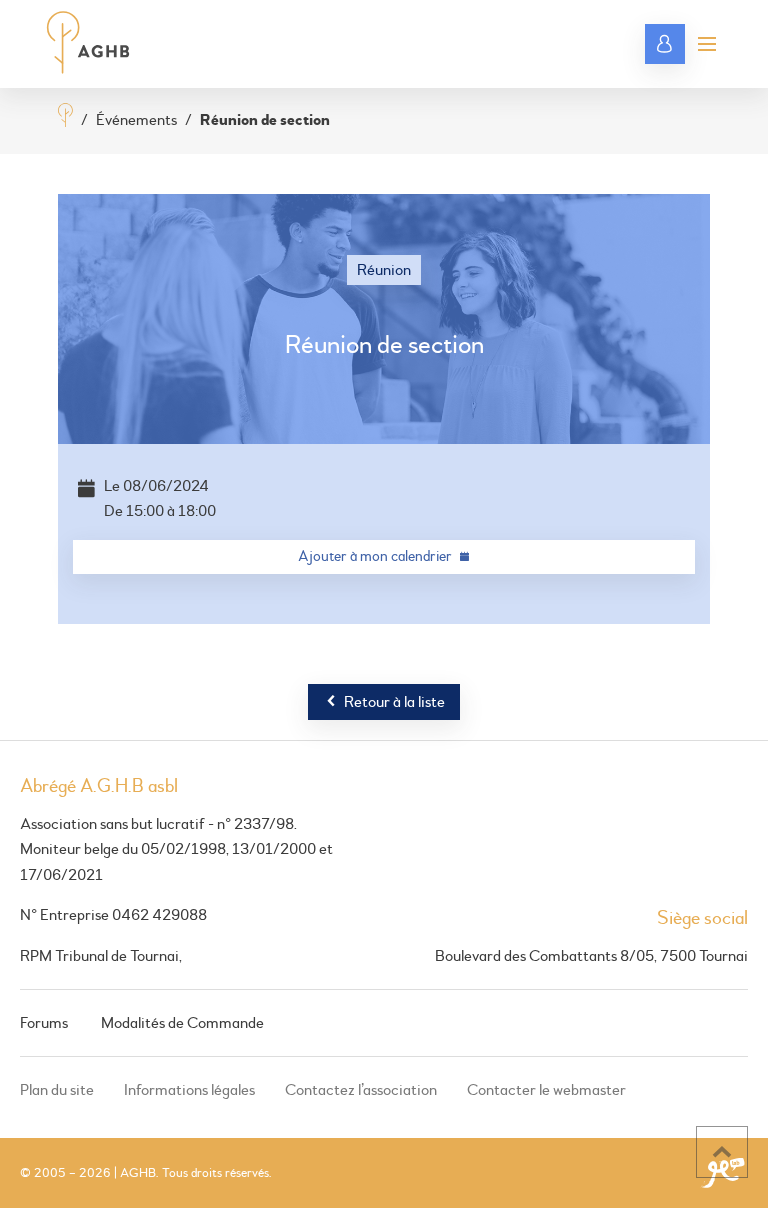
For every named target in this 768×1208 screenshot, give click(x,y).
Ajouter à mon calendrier (375, 556)
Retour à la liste (394, 702)
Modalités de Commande (182, 1023)
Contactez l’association (361, 1090)
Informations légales (189, 1090)
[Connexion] (665, 44)
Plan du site (57, 1090)
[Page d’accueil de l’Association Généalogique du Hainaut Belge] (88, 44)
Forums (44, 1023)
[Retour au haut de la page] (722, 1152)
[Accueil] (65, 117)
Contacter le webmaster (546, 1090)
